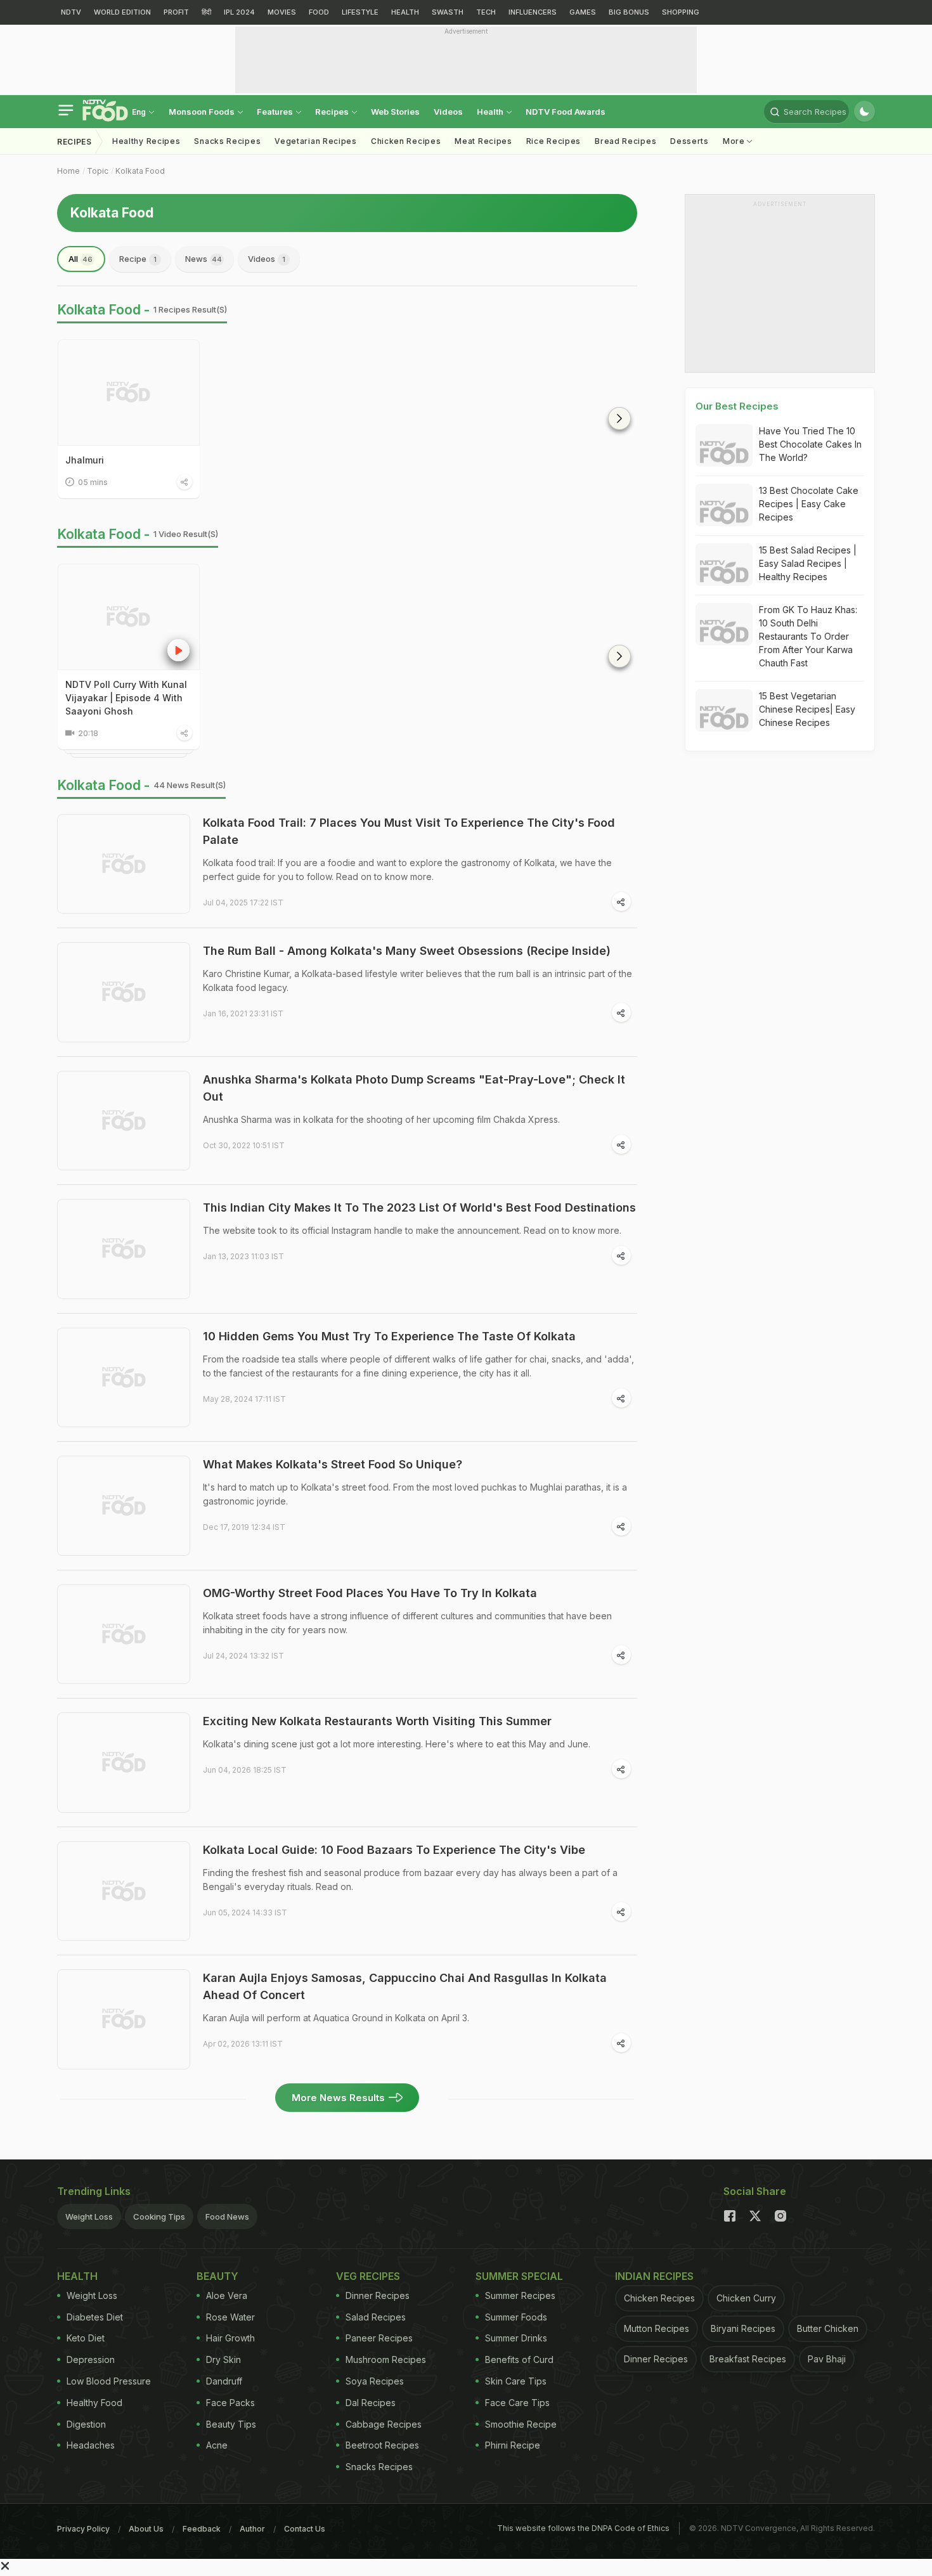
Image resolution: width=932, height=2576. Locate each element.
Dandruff (224, 2381)
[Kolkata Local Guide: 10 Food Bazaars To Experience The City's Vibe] (124, 1891)
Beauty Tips (231, 2424)
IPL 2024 (239, 12)
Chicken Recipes (406, 141)
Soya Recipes (375, 2381)
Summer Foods (516, 2317)
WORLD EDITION (122, 12)
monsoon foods (203, 112)
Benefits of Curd (519, 2359)
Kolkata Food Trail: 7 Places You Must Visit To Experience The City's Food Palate (409, 831)
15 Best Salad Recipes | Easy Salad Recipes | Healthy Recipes (808, 563)
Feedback (202, 2529)
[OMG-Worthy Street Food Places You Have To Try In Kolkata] (124, 1634)
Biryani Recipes (743, 2328)
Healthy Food (94, 2403)
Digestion (86, 2424)
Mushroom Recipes (386, 2359)
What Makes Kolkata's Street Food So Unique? (333, 1464)
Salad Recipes (376, 2317)
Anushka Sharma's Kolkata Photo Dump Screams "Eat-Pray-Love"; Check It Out (414, 1088)
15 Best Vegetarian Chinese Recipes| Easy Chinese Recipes (807, 709)
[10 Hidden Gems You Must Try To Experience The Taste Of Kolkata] (124, 1378)
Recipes (333, 112)
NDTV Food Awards (566, 112)
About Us (146, 2529)
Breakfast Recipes (748, 2359)
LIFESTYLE (360, 12)
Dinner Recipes (378, 2295)
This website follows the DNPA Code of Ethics (583, 2528)
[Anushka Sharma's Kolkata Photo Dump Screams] (124, 1121)
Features (276, 112)
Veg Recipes (368, 2276)
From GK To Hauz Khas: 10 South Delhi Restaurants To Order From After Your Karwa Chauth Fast (808, 636)
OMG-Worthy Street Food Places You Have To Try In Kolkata (370, 1593)
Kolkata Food (140, 171)
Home (68, 171)
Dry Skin (223, 2359)
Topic (98, 171)
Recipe (138, 259)
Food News (227, 2217)
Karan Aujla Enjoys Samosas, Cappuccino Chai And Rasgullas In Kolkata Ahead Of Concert (405, 1986)
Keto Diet (86, 2338)
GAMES (583, 12)
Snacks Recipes (227, 141)
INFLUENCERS (533, 12)
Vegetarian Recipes (316, 141)
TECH (486, 12)
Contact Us (305, 2529)
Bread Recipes (625, 141)
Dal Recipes (371, 2403)
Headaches (91, 2445)
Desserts (689, 141)
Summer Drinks (516, 2338)
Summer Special (519, 2276)
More (735, 141)
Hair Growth (230, 2338)
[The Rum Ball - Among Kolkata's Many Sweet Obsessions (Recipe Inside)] (124, 992)
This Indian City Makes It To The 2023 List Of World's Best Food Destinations (419, 1207)
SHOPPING (681, 12)
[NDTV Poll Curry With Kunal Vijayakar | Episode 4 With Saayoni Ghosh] (129, 617)
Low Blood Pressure (109, 2381)
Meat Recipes (483, 141)
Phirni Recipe (513, 2445)
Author (252, 2529)
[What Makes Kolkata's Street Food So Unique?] (124, 1506)
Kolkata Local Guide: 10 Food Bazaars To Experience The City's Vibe (394, 1850)
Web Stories (395, 112)
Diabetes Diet (95, 2317)
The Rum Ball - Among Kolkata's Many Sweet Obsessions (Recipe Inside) (407, 951)
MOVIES (282, 12)
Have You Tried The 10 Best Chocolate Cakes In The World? (810, 444)
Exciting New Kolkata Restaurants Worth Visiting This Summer (377, 1721)
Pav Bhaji (827, 2359)
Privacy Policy (83, 2529)
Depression (91, 2359)
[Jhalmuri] (129, 392)
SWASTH (448, 12)
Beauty (217, 2276)
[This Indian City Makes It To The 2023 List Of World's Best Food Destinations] (124, 1249)
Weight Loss (89, 2217)
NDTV (71, 12)
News (204, 259)
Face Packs (230, 2403)
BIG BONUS (629, 12)
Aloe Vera (227, 2295)
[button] (619, 418)
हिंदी (206, 12)
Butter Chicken (828, 2328)
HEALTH (405, 12)
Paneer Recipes (379, 2338)
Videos (448, 112)
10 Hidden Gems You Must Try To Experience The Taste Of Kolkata (389, 1336)
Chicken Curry (746, 2298)
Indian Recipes (654, 2276)
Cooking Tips (159, 2217)
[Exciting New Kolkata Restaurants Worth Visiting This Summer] (124, 1763)
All (81, 259)
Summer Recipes (520, 2295)
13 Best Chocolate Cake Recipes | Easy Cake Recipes (809, 504)
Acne (217, 2445)
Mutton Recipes (657, 2328)
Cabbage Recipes (384, 2424)
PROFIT (176, 12)
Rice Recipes (553, 141)
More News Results (338, 2098)
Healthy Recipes (146, 141)
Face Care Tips (517, 2403)
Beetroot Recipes (382, 2445)
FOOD (319, 12)
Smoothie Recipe (521, 2424)
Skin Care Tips (516, 2381)
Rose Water (230, 2317)
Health (491, 112)
